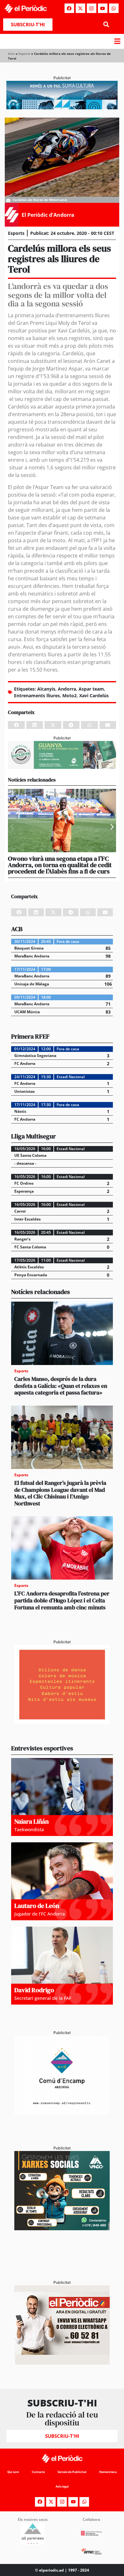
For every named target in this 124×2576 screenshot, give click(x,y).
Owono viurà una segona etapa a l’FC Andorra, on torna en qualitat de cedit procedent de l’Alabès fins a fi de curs (60, 865)
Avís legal (62, 2486)
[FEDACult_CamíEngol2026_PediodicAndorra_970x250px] (62, 107)
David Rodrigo (34, 1990)
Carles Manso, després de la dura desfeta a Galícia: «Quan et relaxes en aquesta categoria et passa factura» (61, 1386)
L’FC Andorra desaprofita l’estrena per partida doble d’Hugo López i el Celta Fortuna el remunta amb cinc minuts (62, 1600)
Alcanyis (46, 689)
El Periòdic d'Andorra (48, 215)
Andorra (67, 689)
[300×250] (62, 1722)
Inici (11, 54)
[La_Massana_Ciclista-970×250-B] (62, 767)
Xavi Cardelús (94, 696)
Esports (24, 54)
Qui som (13, 2472)
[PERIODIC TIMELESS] (62, 2113)
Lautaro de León (37, 1906)
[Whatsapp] (114, 8)
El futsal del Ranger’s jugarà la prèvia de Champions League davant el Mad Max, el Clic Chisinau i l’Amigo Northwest (60, 1493)
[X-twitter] (80, 8)
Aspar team (91, 689)
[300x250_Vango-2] (62, 2228)
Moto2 (69, 696)
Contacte (38, 2472)
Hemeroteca (108, 2472)
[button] (106, 25)
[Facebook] (69, 8)
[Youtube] (103, 8)
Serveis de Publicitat (72, 2472)
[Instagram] (92, 8)
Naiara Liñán (31, 1821)
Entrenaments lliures (37, 696)
